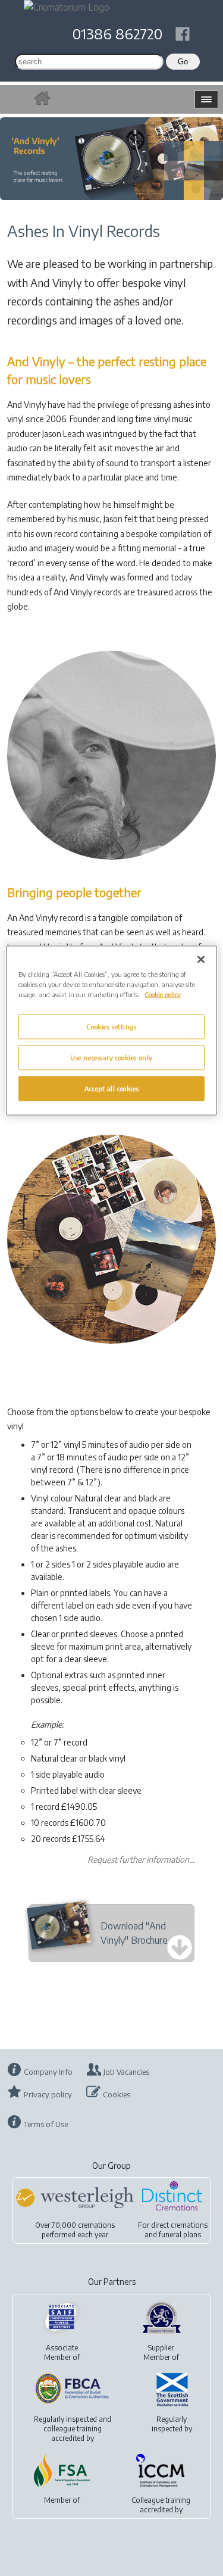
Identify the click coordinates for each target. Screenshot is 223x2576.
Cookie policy (163, 994)
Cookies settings (111, 1027)
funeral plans (180, 2235)
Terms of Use (46, 2124)
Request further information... (141, 1860)
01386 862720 (117, 33)
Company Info (48, 2072)
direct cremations (179, 2225)
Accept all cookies (111, 1088)
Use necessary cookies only (111, 1057)
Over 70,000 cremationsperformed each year (75, 2230)
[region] (111, 1030)
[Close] (201, 959)
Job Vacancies (126, 2072)
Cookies (117, 2094)
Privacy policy (48, 2094)
